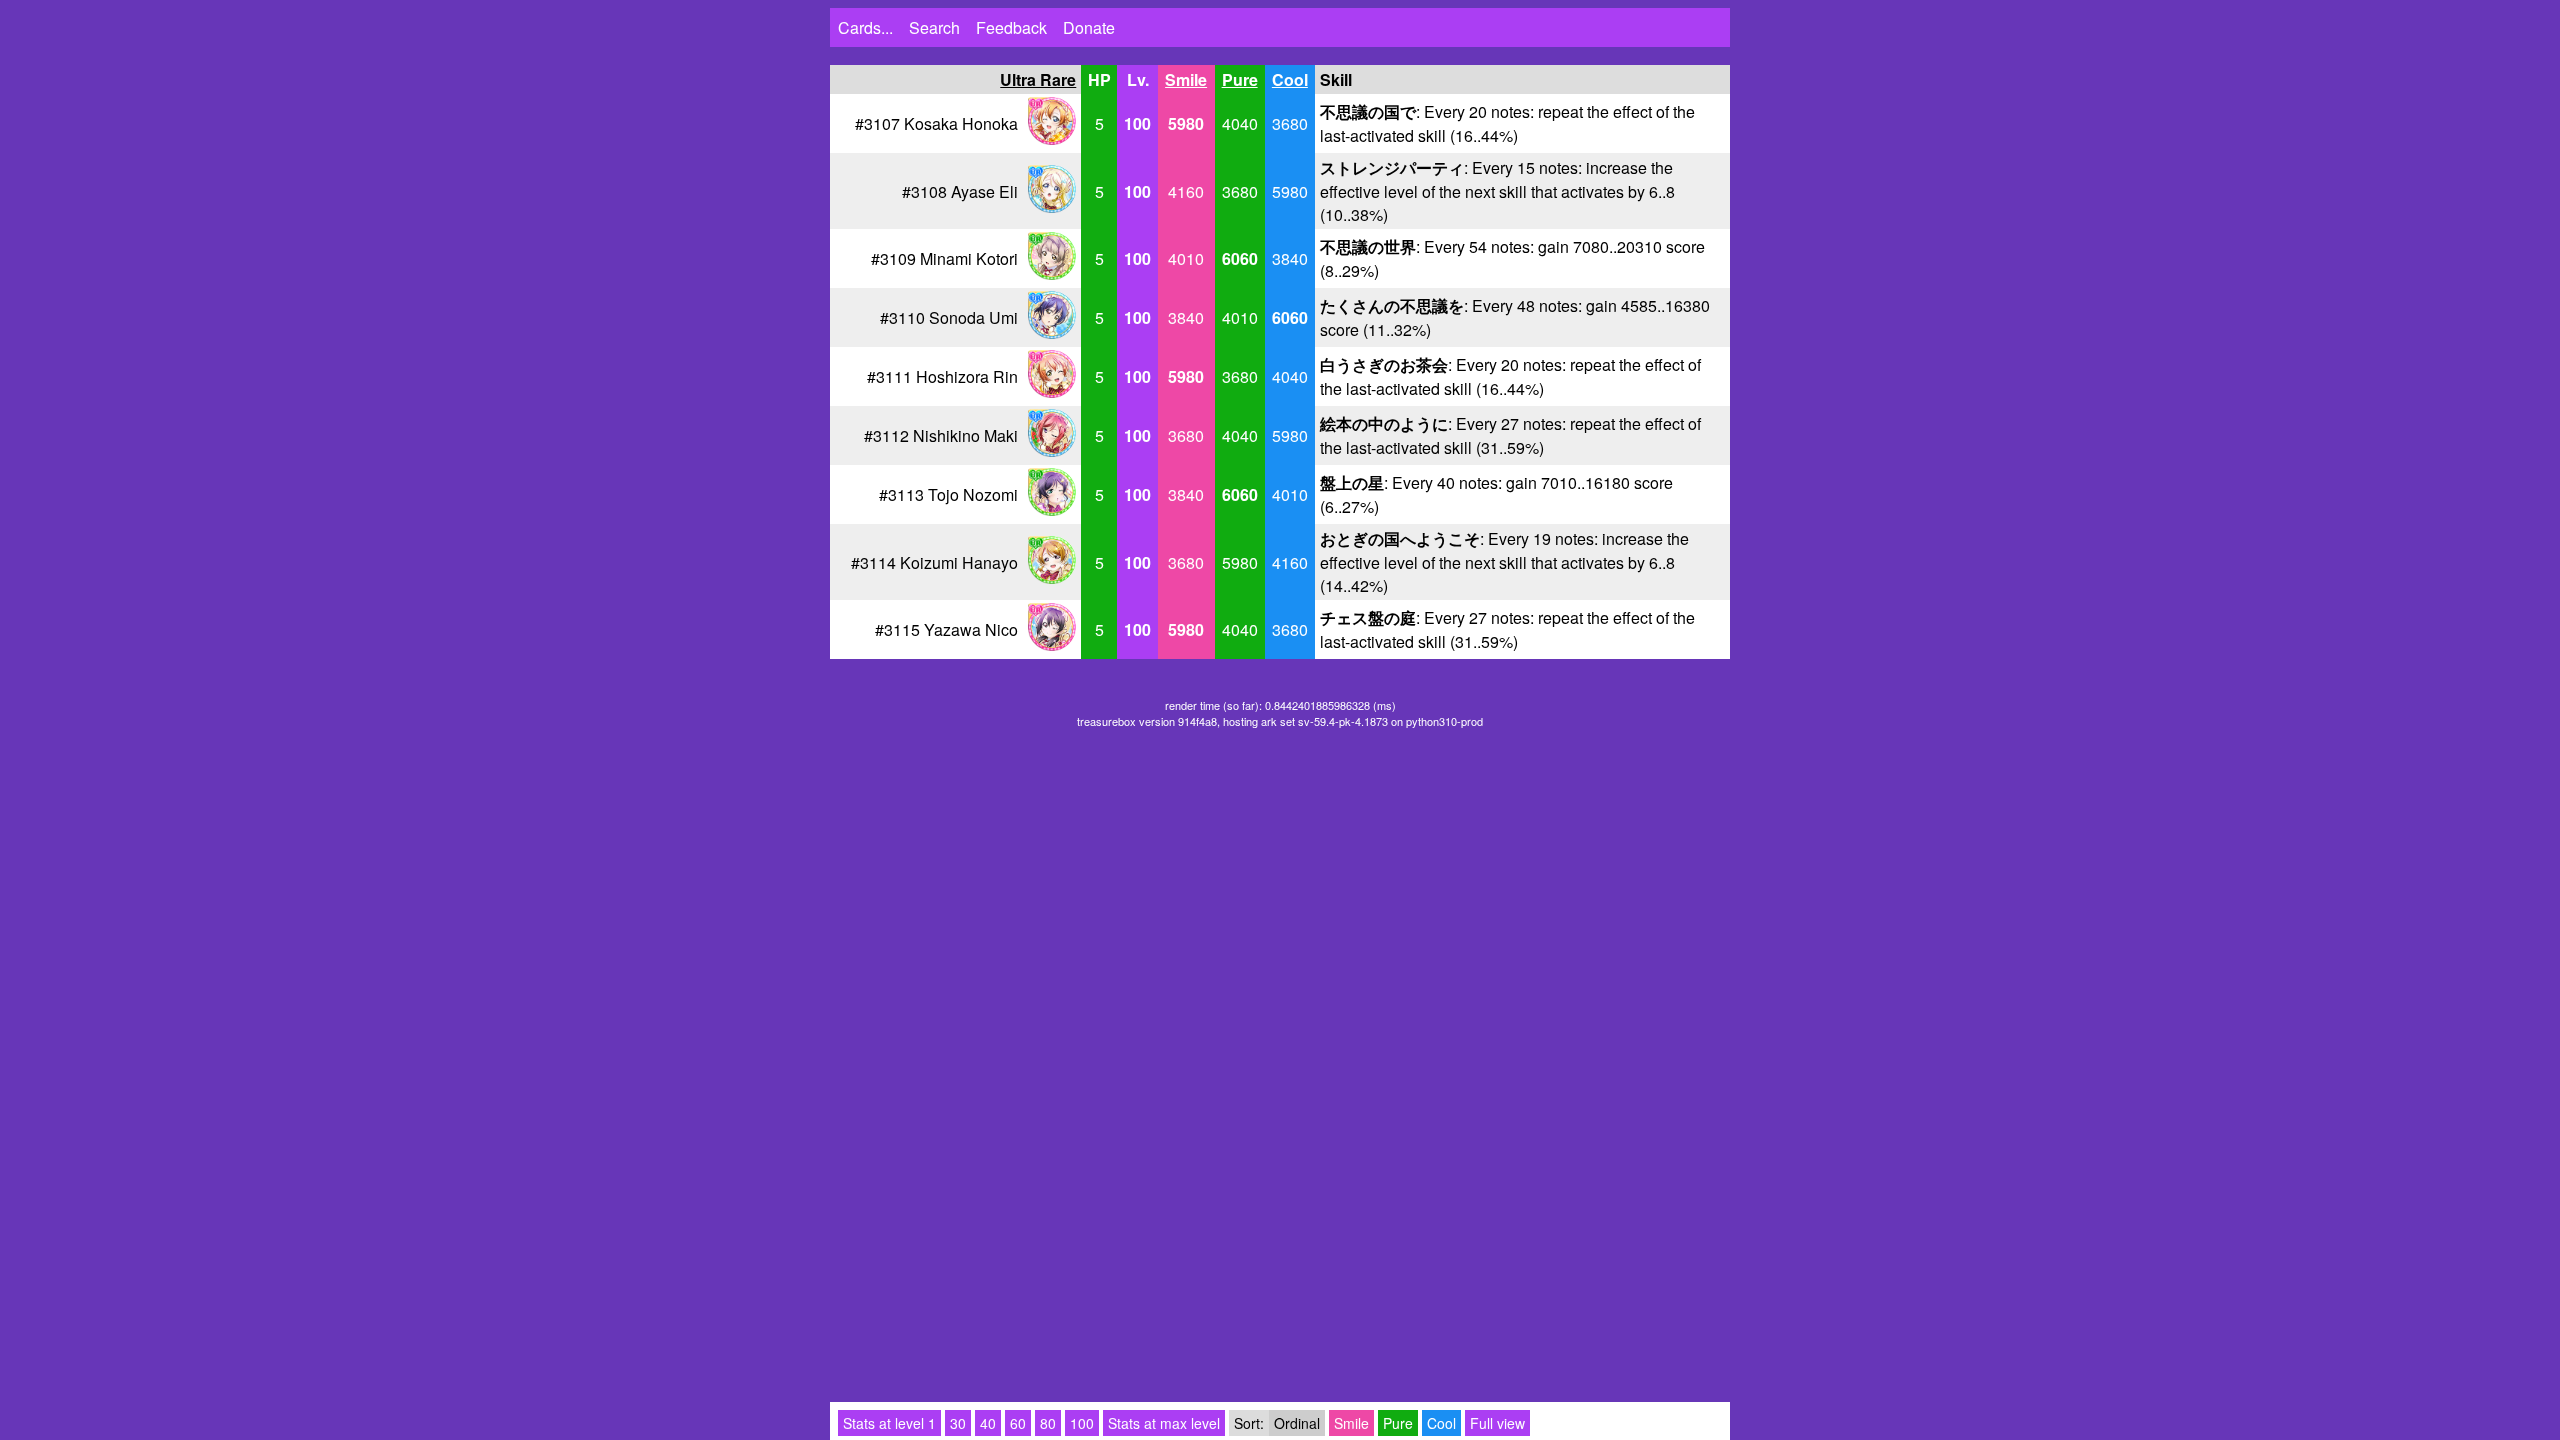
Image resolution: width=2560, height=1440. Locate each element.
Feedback (1011, 27)
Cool (1290, 79)
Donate (1089, 27)
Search (934, 27)
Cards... (865, 27)
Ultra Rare (1038, 79)
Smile (1186, 79)
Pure (1240, 79)
